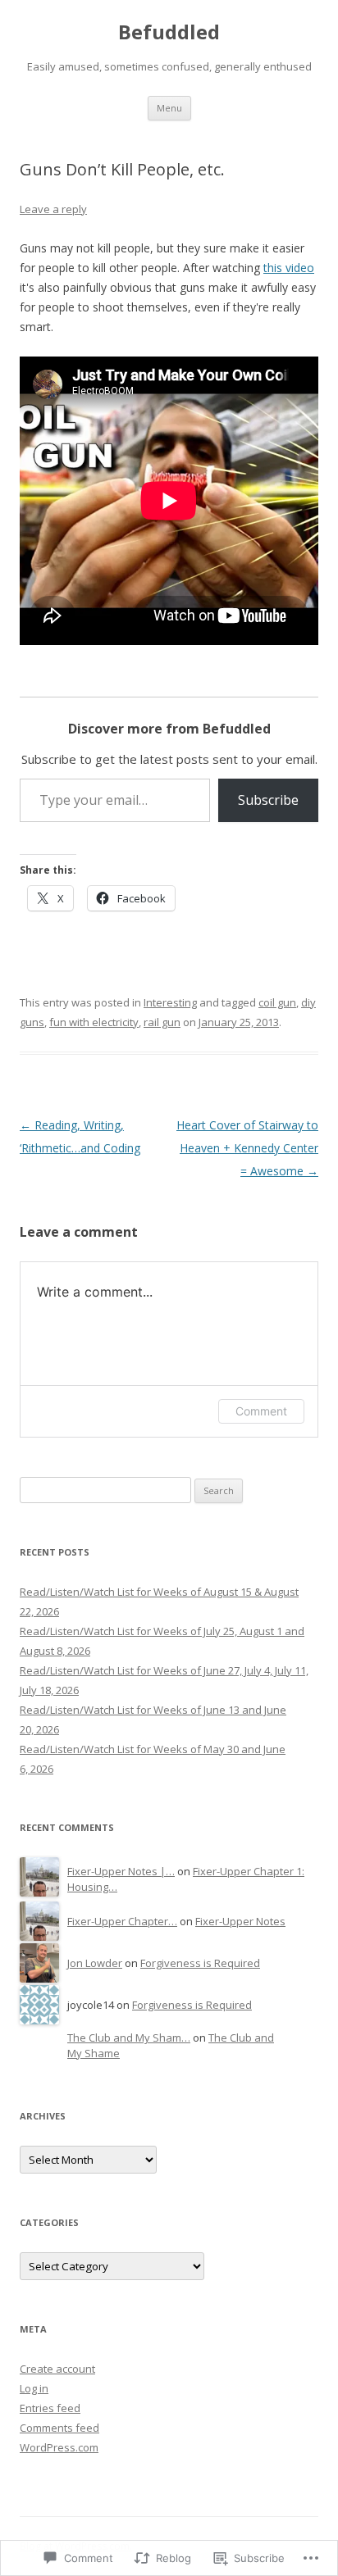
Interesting (170, 1002)
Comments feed (59, 2428)
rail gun (162, 1022)
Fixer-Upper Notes (240, 1921)
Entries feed (50, 2408)
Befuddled (169, 32)
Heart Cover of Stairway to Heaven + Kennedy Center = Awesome (247, 1148)
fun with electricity (94, 1022)
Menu (169, 108)
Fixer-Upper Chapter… (122, 1921)
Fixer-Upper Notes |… (121, 1871)
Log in (34, 2388)
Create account (57, 2369)
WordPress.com (59, 2447)
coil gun (277, 1002)
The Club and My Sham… (129, 2038)
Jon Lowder (95, 1963)
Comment (261, 1411)
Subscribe (268, 800)
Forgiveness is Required (200, 1963)
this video (289, 268)
